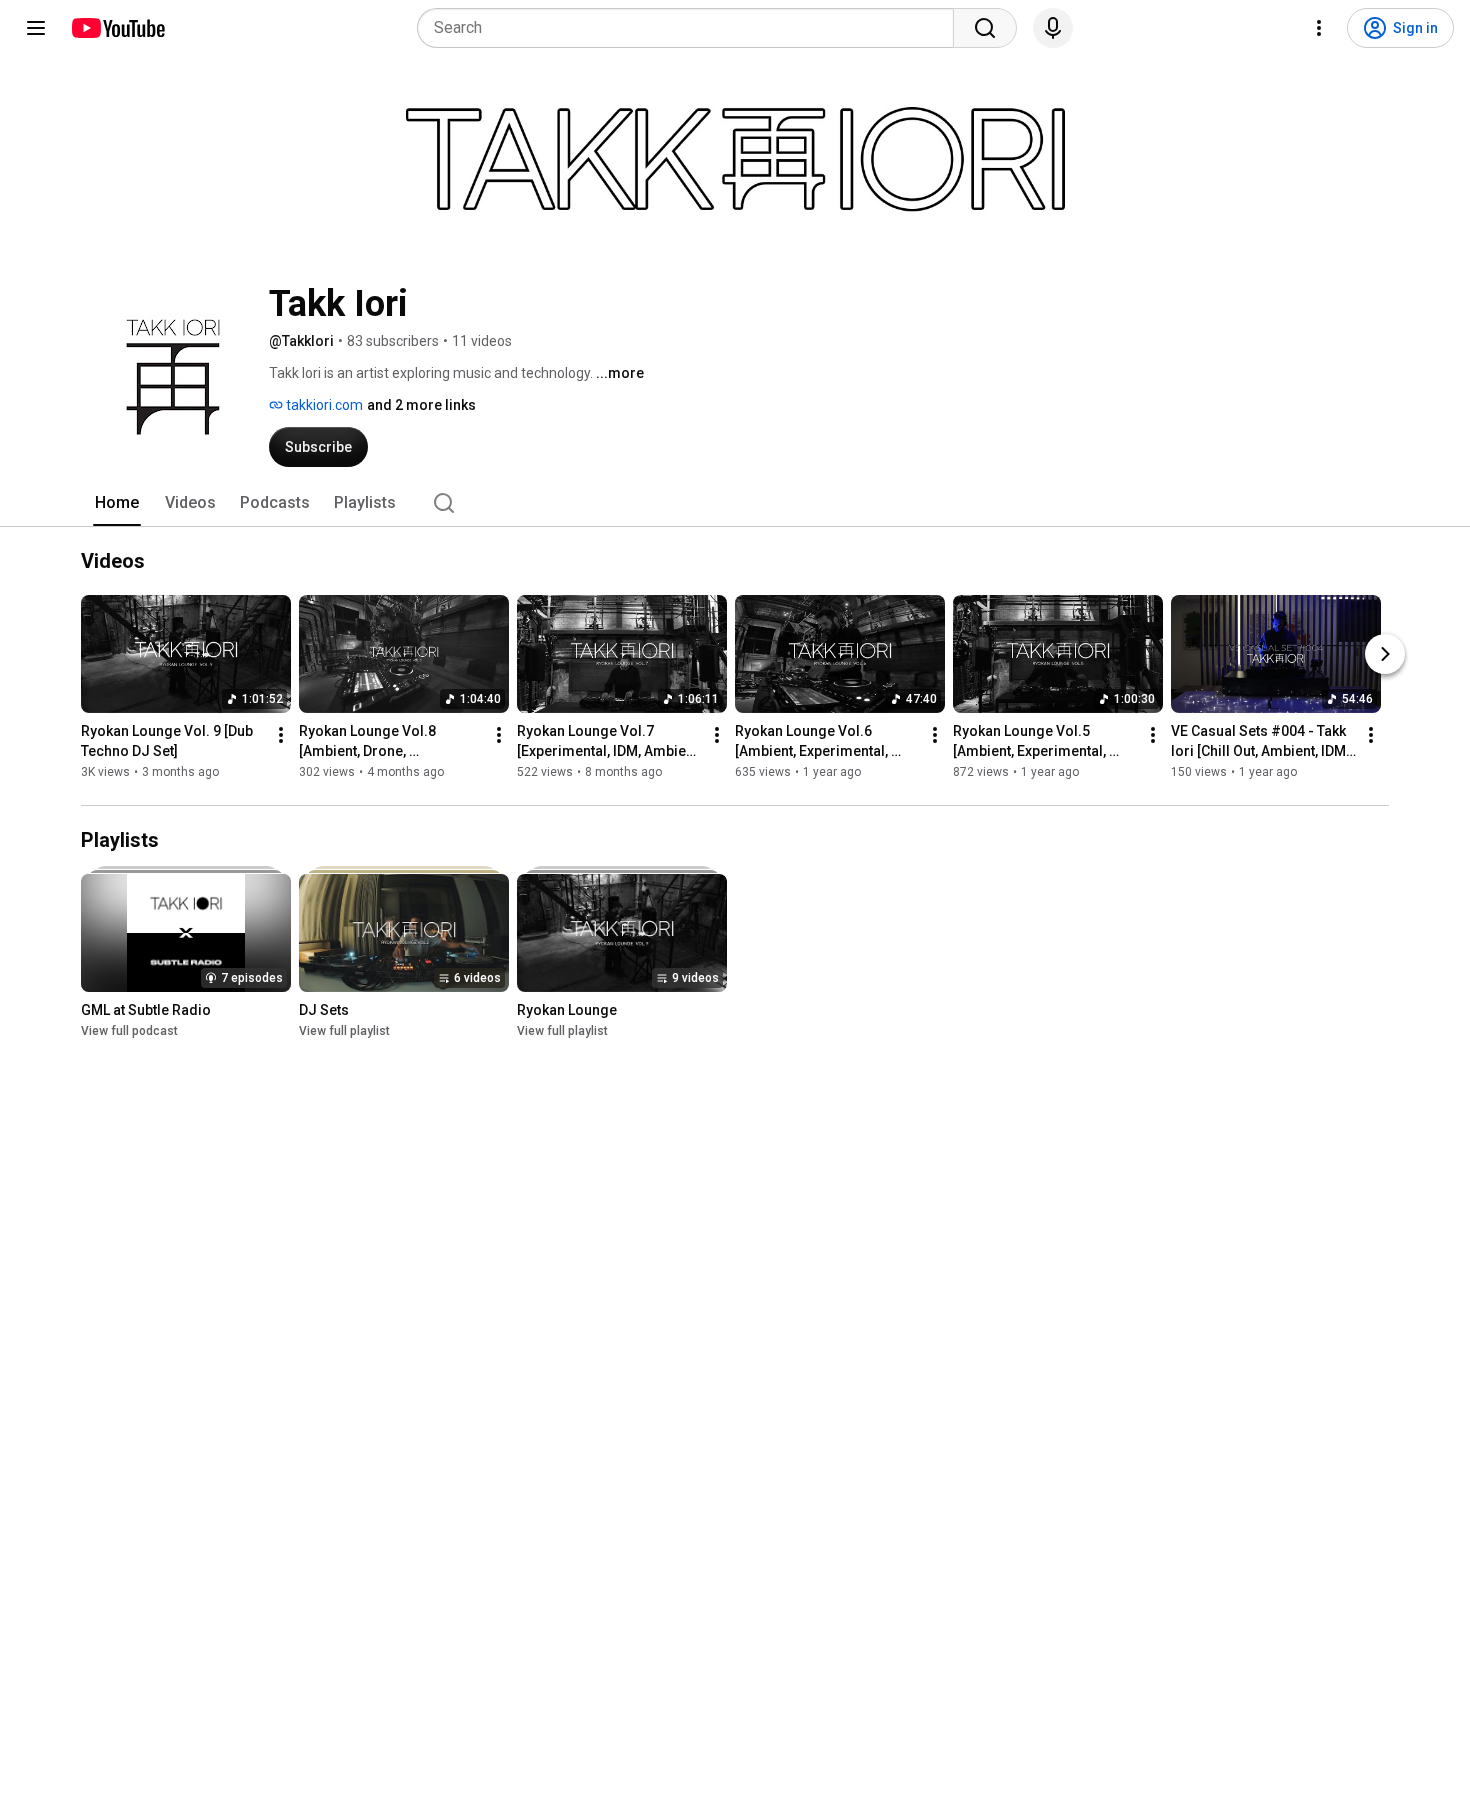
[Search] (985, 28)
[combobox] (691, 28)
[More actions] (281, 735)
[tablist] (735, 503)
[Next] (1385, 654)
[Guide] (36, 28)
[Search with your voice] (1053, 28)
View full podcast (129, 1031)
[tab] (117, 503)
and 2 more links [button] (421, 405)
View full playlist (344, 1031)
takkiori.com (323, 405)
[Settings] (1319, 28)
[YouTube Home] (117, 28)
